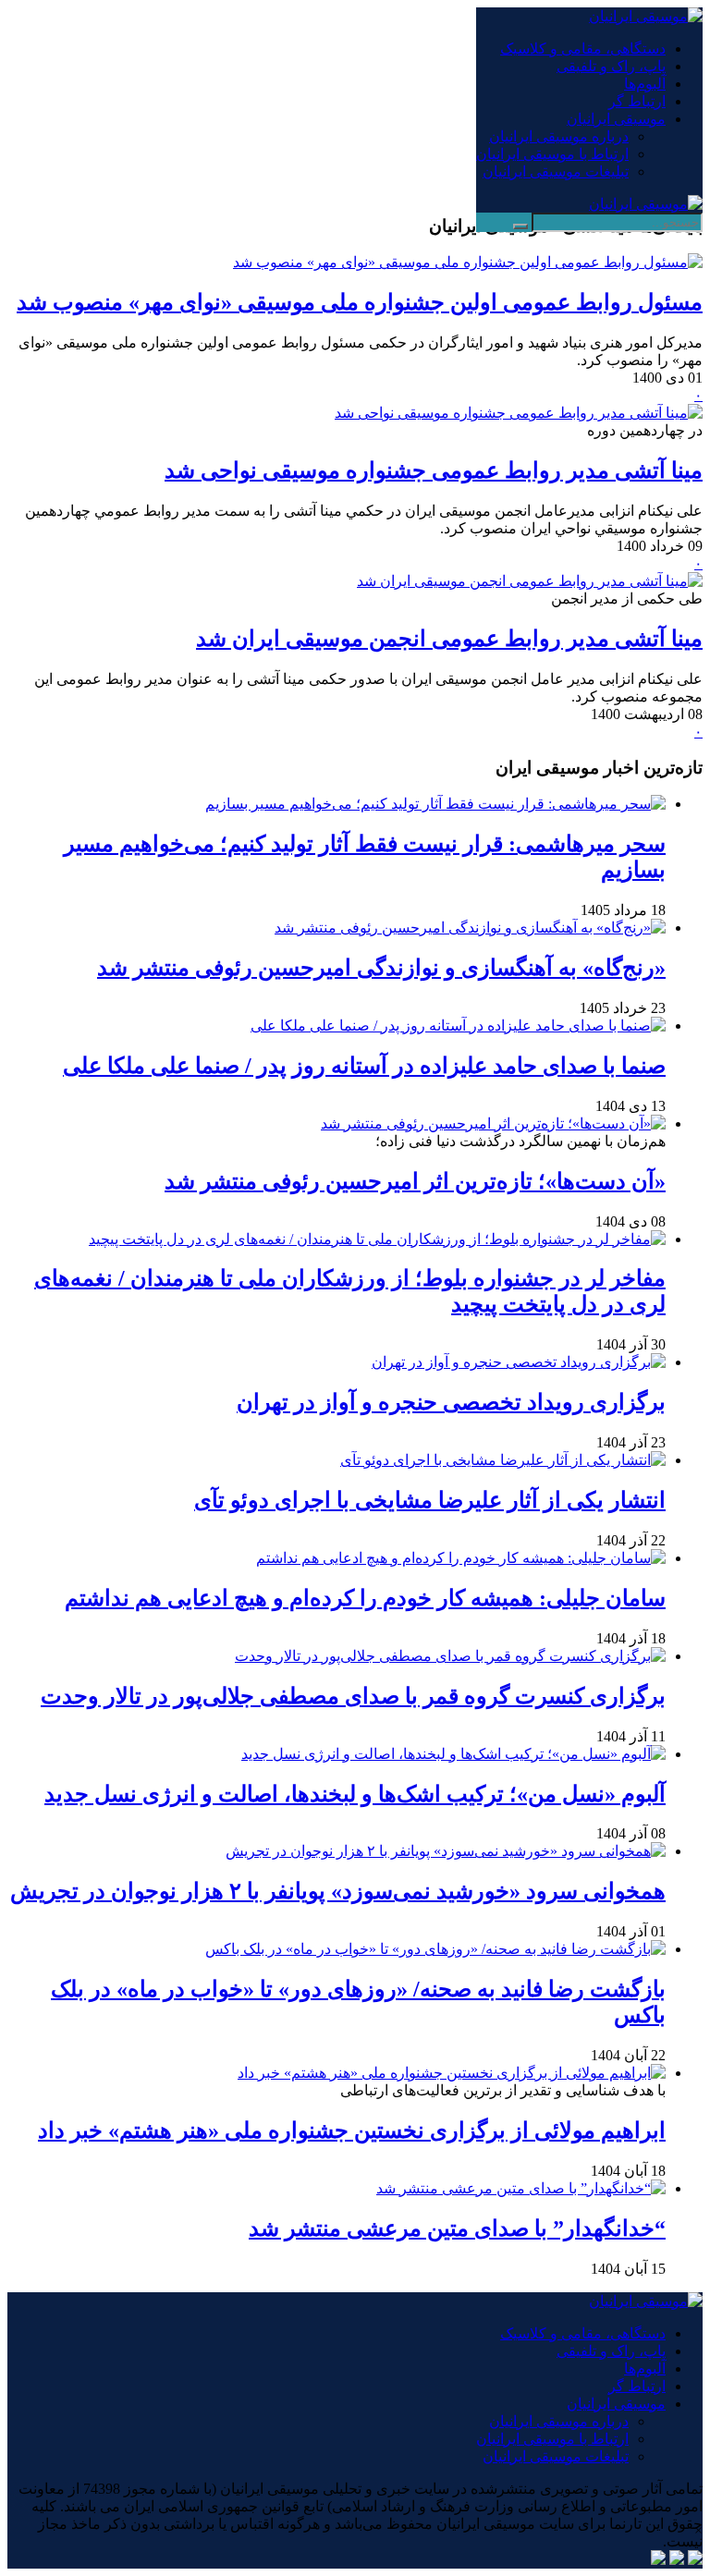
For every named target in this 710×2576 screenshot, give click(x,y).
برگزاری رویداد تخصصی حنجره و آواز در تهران (451, 1402)
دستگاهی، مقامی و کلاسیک (583, 49)
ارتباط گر (637, 101)
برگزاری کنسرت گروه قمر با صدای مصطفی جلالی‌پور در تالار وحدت (353, 1696)
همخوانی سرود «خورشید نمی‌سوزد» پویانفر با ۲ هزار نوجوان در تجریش (338, 1891)
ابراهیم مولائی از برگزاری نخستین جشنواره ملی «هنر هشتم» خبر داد (352, 2130)
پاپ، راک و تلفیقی (611, 66)
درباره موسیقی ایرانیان (559, 136)
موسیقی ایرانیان (616, 119)
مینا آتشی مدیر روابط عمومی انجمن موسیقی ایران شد (449, 639)
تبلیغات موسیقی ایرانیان (556, 171)
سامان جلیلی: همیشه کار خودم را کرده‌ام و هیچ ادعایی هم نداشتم (365, 1598)
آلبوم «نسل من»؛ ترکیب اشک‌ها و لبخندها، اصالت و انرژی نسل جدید (355, 1794)
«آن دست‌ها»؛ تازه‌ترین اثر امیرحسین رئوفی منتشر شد (415, 1181)
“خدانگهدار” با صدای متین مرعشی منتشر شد (457, 2228)
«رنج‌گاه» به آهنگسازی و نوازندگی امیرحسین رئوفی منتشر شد (381, 968)
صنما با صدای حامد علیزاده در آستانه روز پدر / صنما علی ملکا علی (364, 1066)
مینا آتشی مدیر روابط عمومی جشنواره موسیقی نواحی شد (434, 470)
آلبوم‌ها (645, 84)
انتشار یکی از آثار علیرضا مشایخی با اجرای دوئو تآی (430, 1500)
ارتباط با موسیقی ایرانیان (552, 154)
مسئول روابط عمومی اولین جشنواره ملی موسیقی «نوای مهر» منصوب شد (360, 302)
